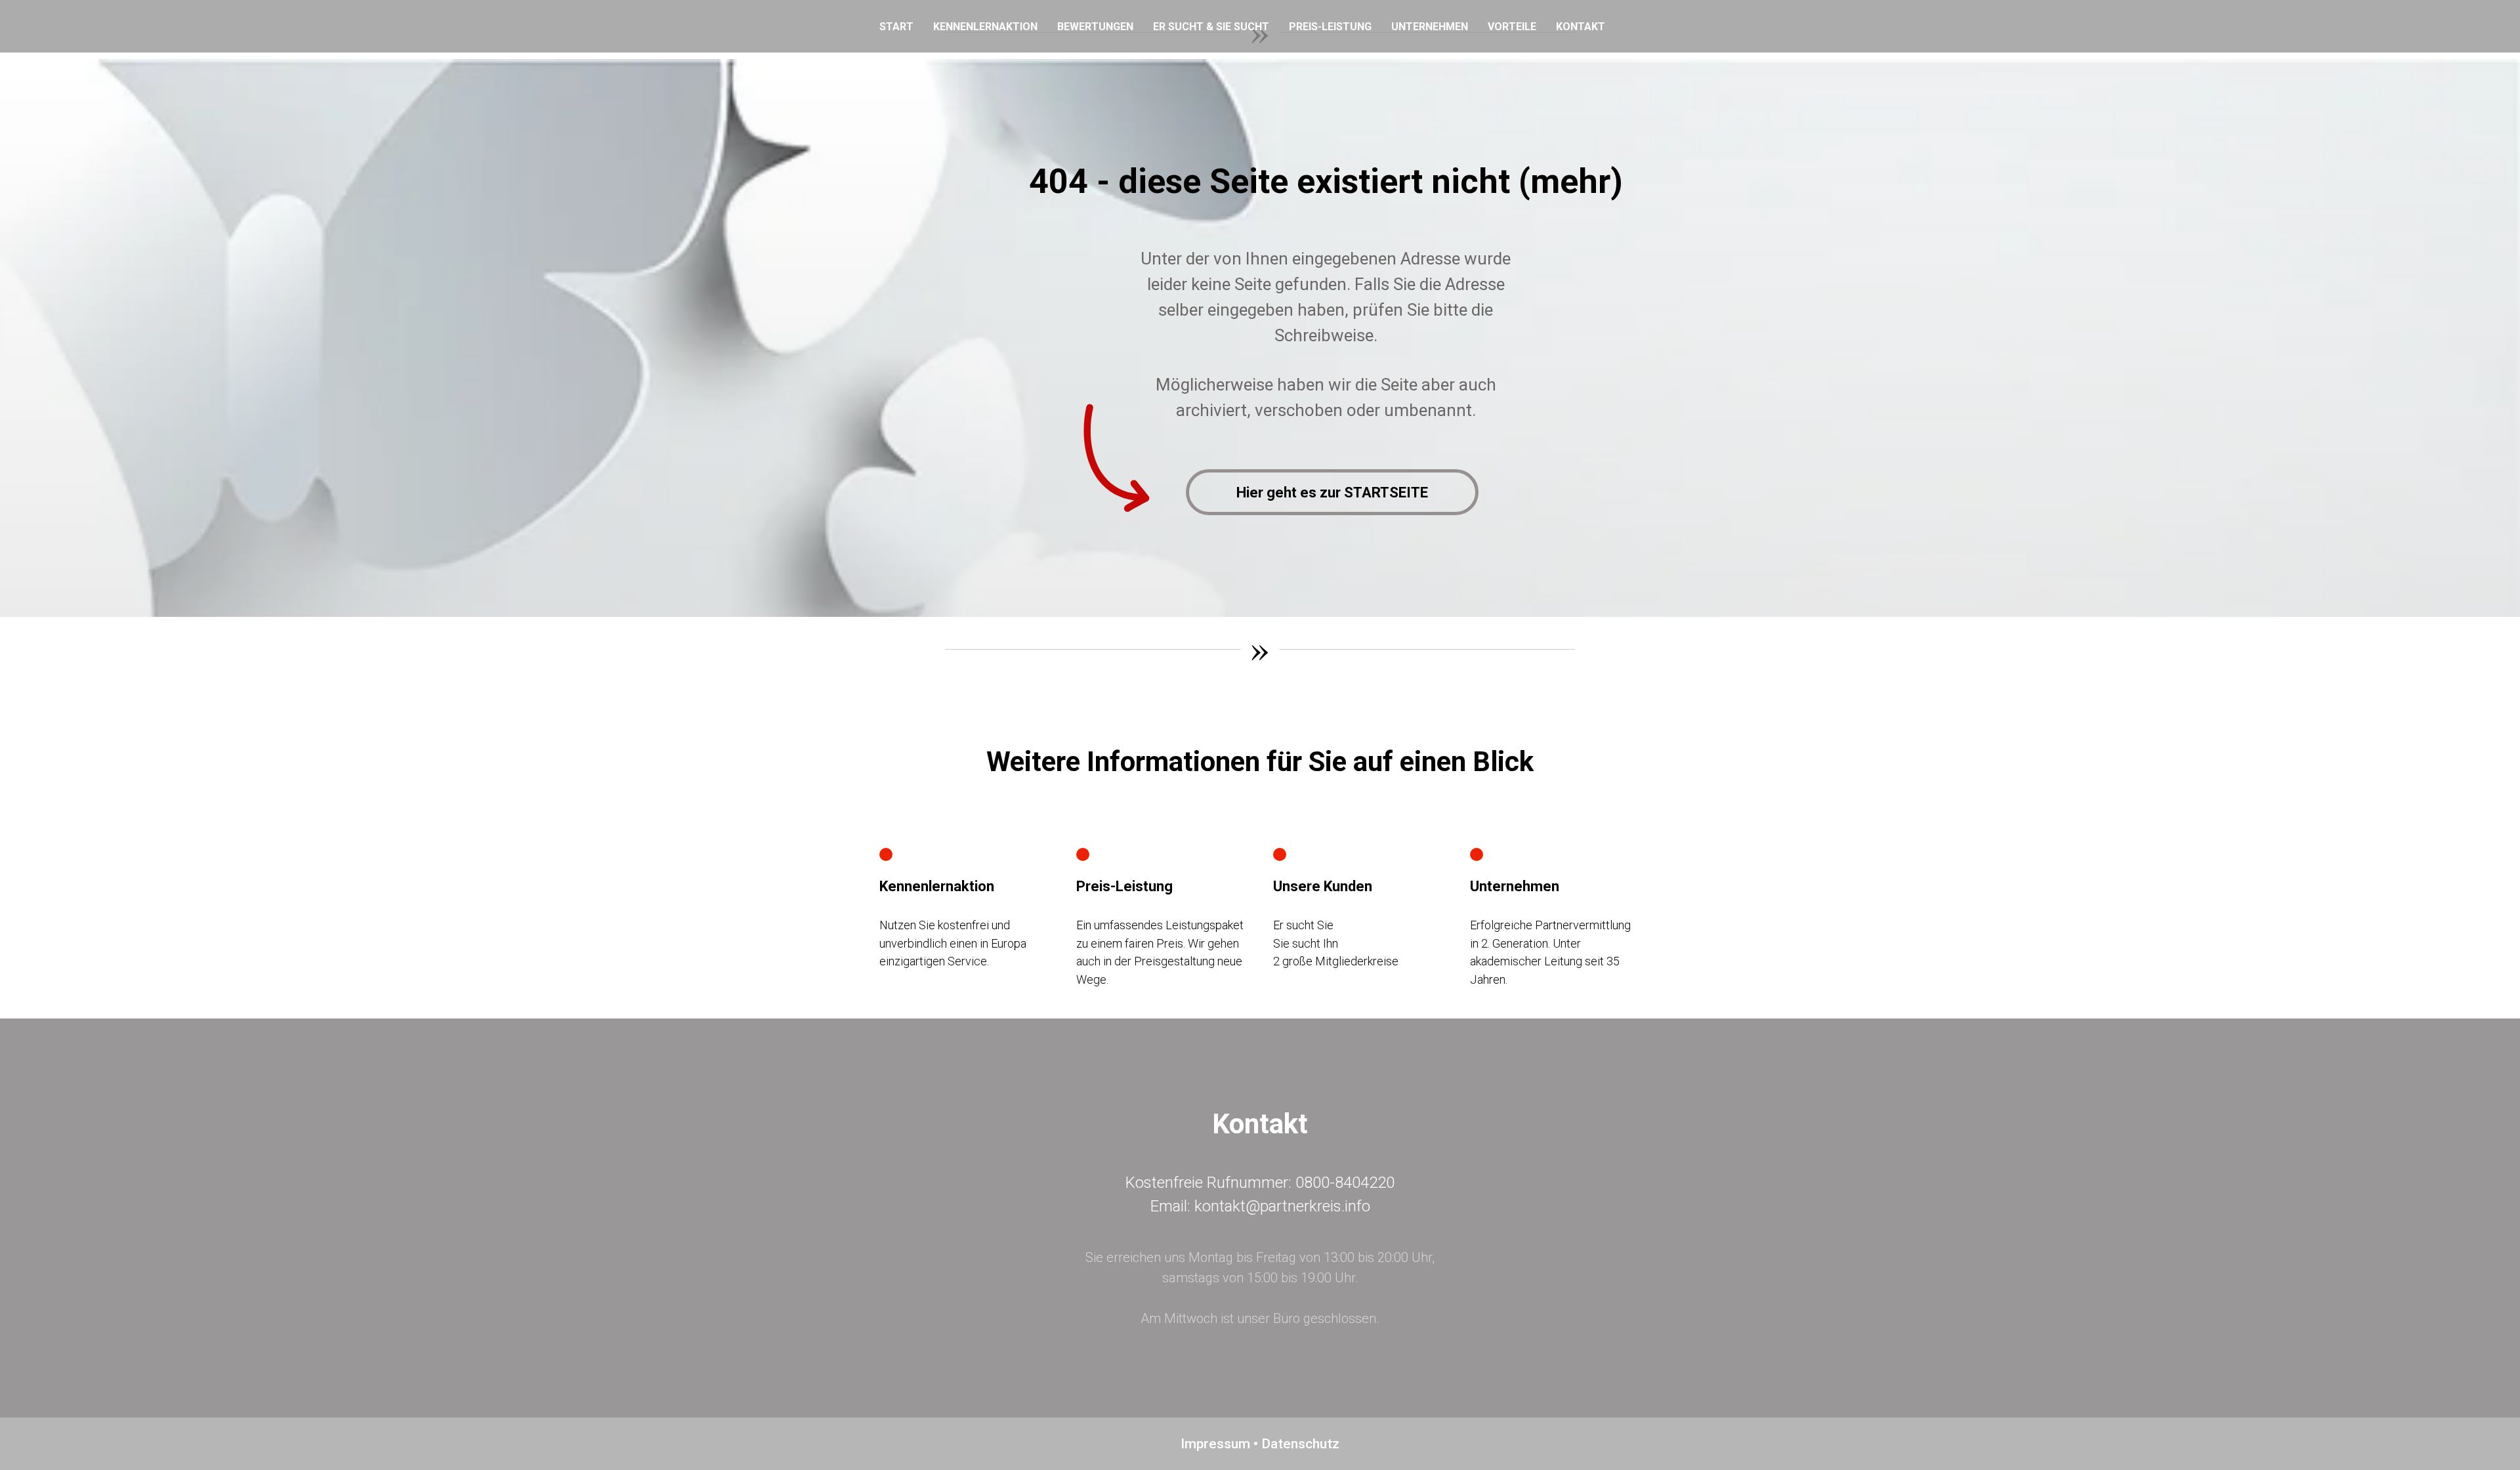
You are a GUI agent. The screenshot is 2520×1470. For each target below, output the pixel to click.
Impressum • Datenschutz (1260, 1444)
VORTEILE (1512, 27)
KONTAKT (1581, 27)
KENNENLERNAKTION (985, 27)
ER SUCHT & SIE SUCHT (1211, 27)
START (896, 27)
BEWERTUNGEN (1095, 27)
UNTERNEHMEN (1430, 27)
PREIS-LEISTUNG (1330, 27)
